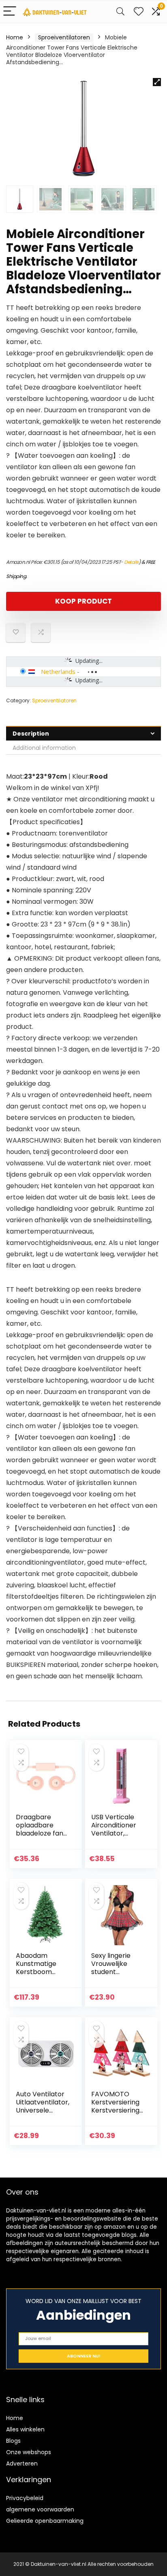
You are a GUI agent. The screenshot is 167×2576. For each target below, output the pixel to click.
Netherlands (58, 671)
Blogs (13, 2441)
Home (15, 37)
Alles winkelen (25, 2429)
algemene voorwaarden (40, 2509)
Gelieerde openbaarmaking (45, 2521)
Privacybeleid (25, 2498)
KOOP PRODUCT (83, 601)
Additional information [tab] (44, 748)
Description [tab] (31, 734)
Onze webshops (29, 2452)
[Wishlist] (139, 12)
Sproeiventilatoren (64, 37)
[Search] (120, 12)
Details (131, 562)
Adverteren (22, 2463)
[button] (157, 82)
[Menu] (10, 12)
